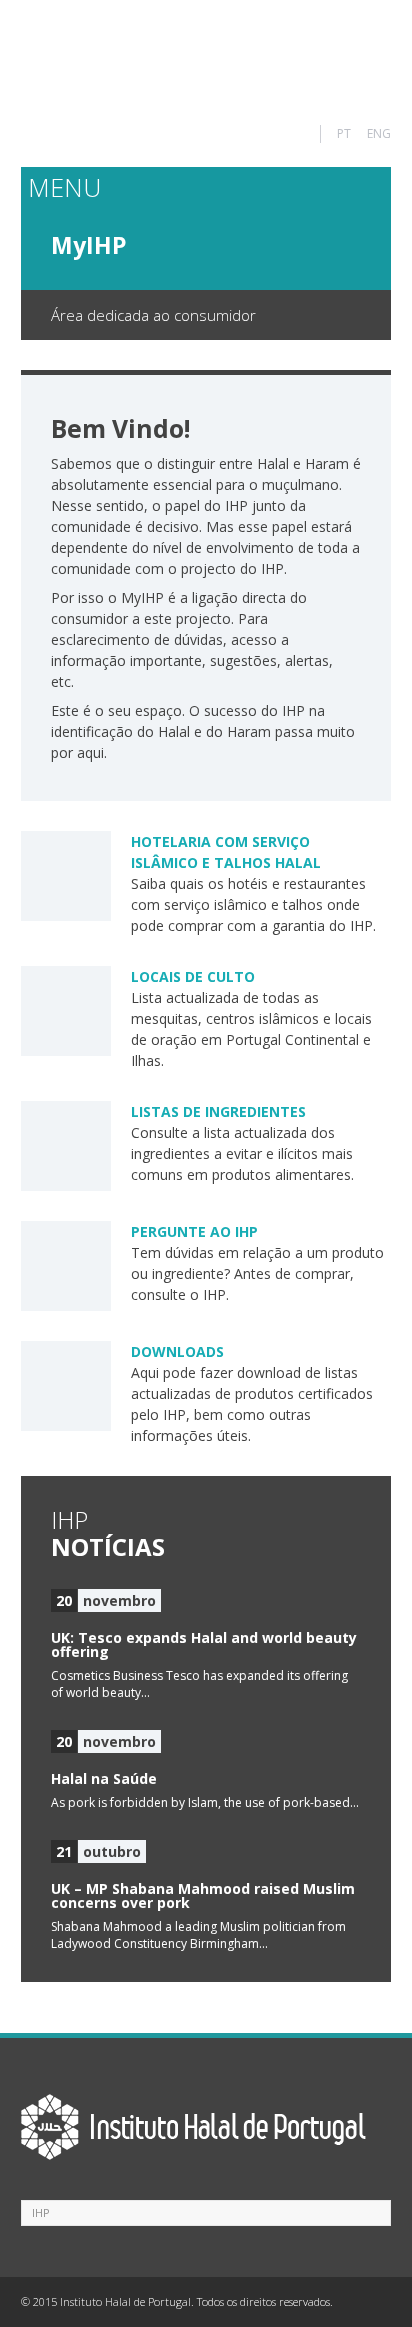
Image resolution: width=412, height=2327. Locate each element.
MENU (64, 187)
